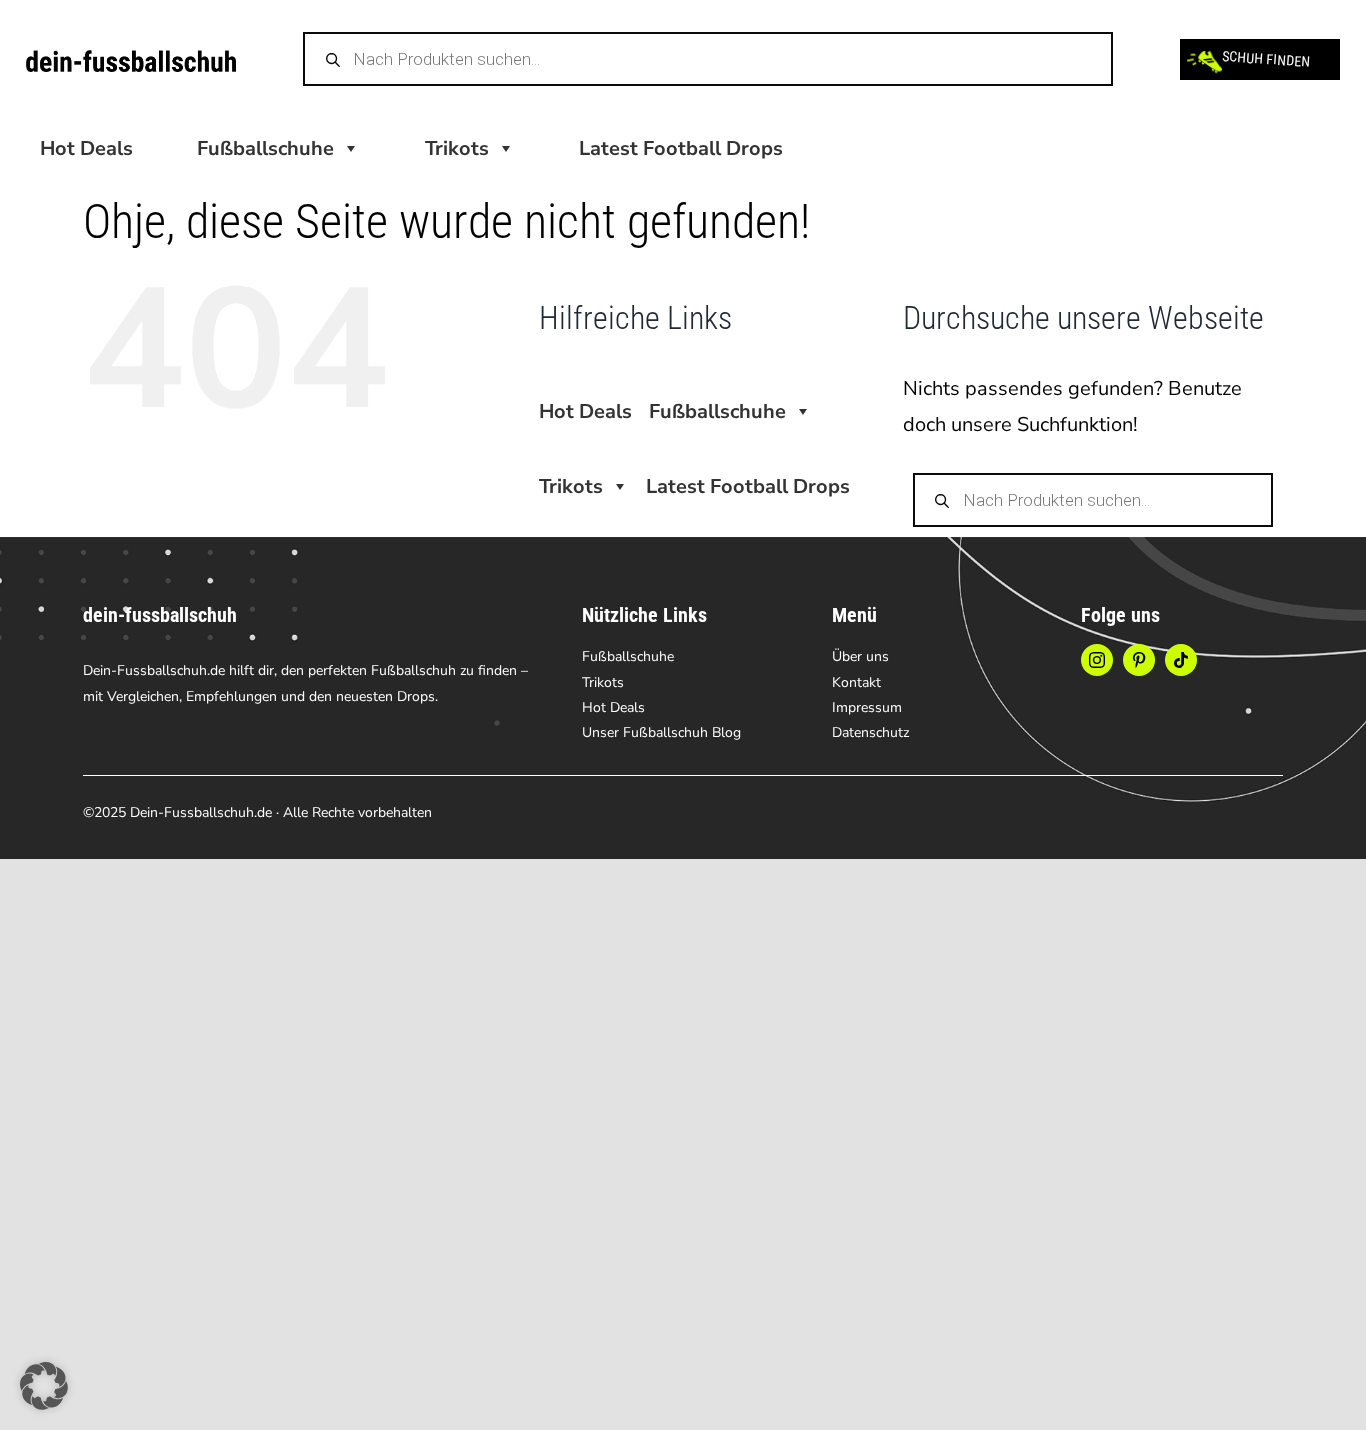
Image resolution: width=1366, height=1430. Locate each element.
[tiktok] (1181, 660)
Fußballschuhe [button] (265, 148)
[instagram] (1097, 660)
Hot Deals (86, 148)
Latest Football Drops (681, 148)
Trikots (457, 148)
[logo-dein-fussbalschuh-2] (131, 59)
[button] (44, 1386)
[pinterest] (1139, 660)
